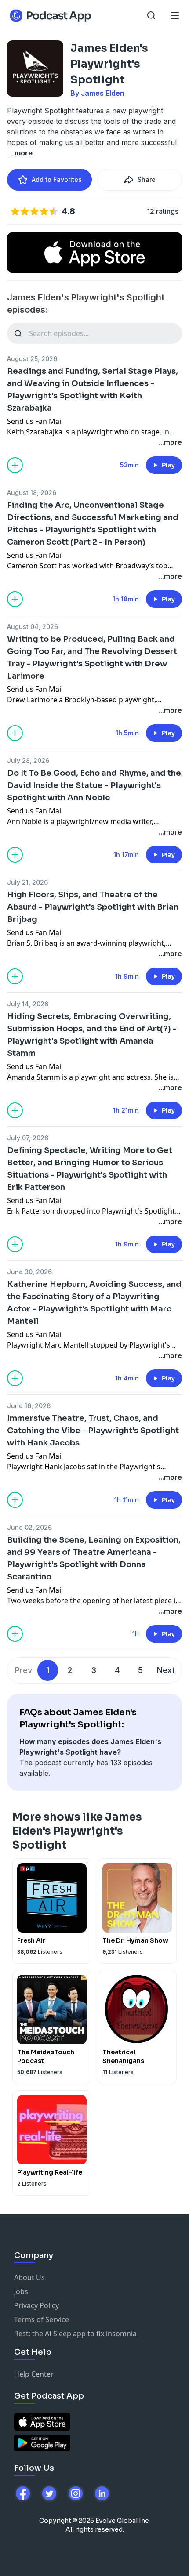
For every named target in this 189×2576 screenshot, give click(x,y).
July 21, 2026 (27, 882)
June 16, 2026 (29, 1406)
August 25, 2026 (32, 359)
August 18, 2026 (32, 493)
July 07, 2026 (28, 1138)
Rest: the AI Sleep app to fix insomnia (75, 2334)
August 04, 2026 (33, 627)
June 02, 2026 (29, 1527)
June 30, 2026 (29, 1272)
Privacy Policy (36, 2305)
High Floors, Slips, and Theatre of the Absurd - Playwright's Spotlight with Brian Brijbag (93, 907)
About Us (29, 2277)
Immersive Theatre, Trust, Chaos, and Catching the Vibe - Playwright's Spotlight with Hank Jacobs (93, 1431)
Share (147, 179)
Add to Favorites (57, 179)
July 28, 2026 (28, 761)
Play (168, 465)
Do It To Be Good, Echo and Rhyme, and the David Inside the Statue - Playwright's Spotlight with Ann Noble (94, 785)
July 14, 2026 (28, 1004)
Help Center (34, 2374)
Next (166, 1670)
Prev (24, 1670)
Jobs (21, 2291)
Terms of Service (42, 2319)
